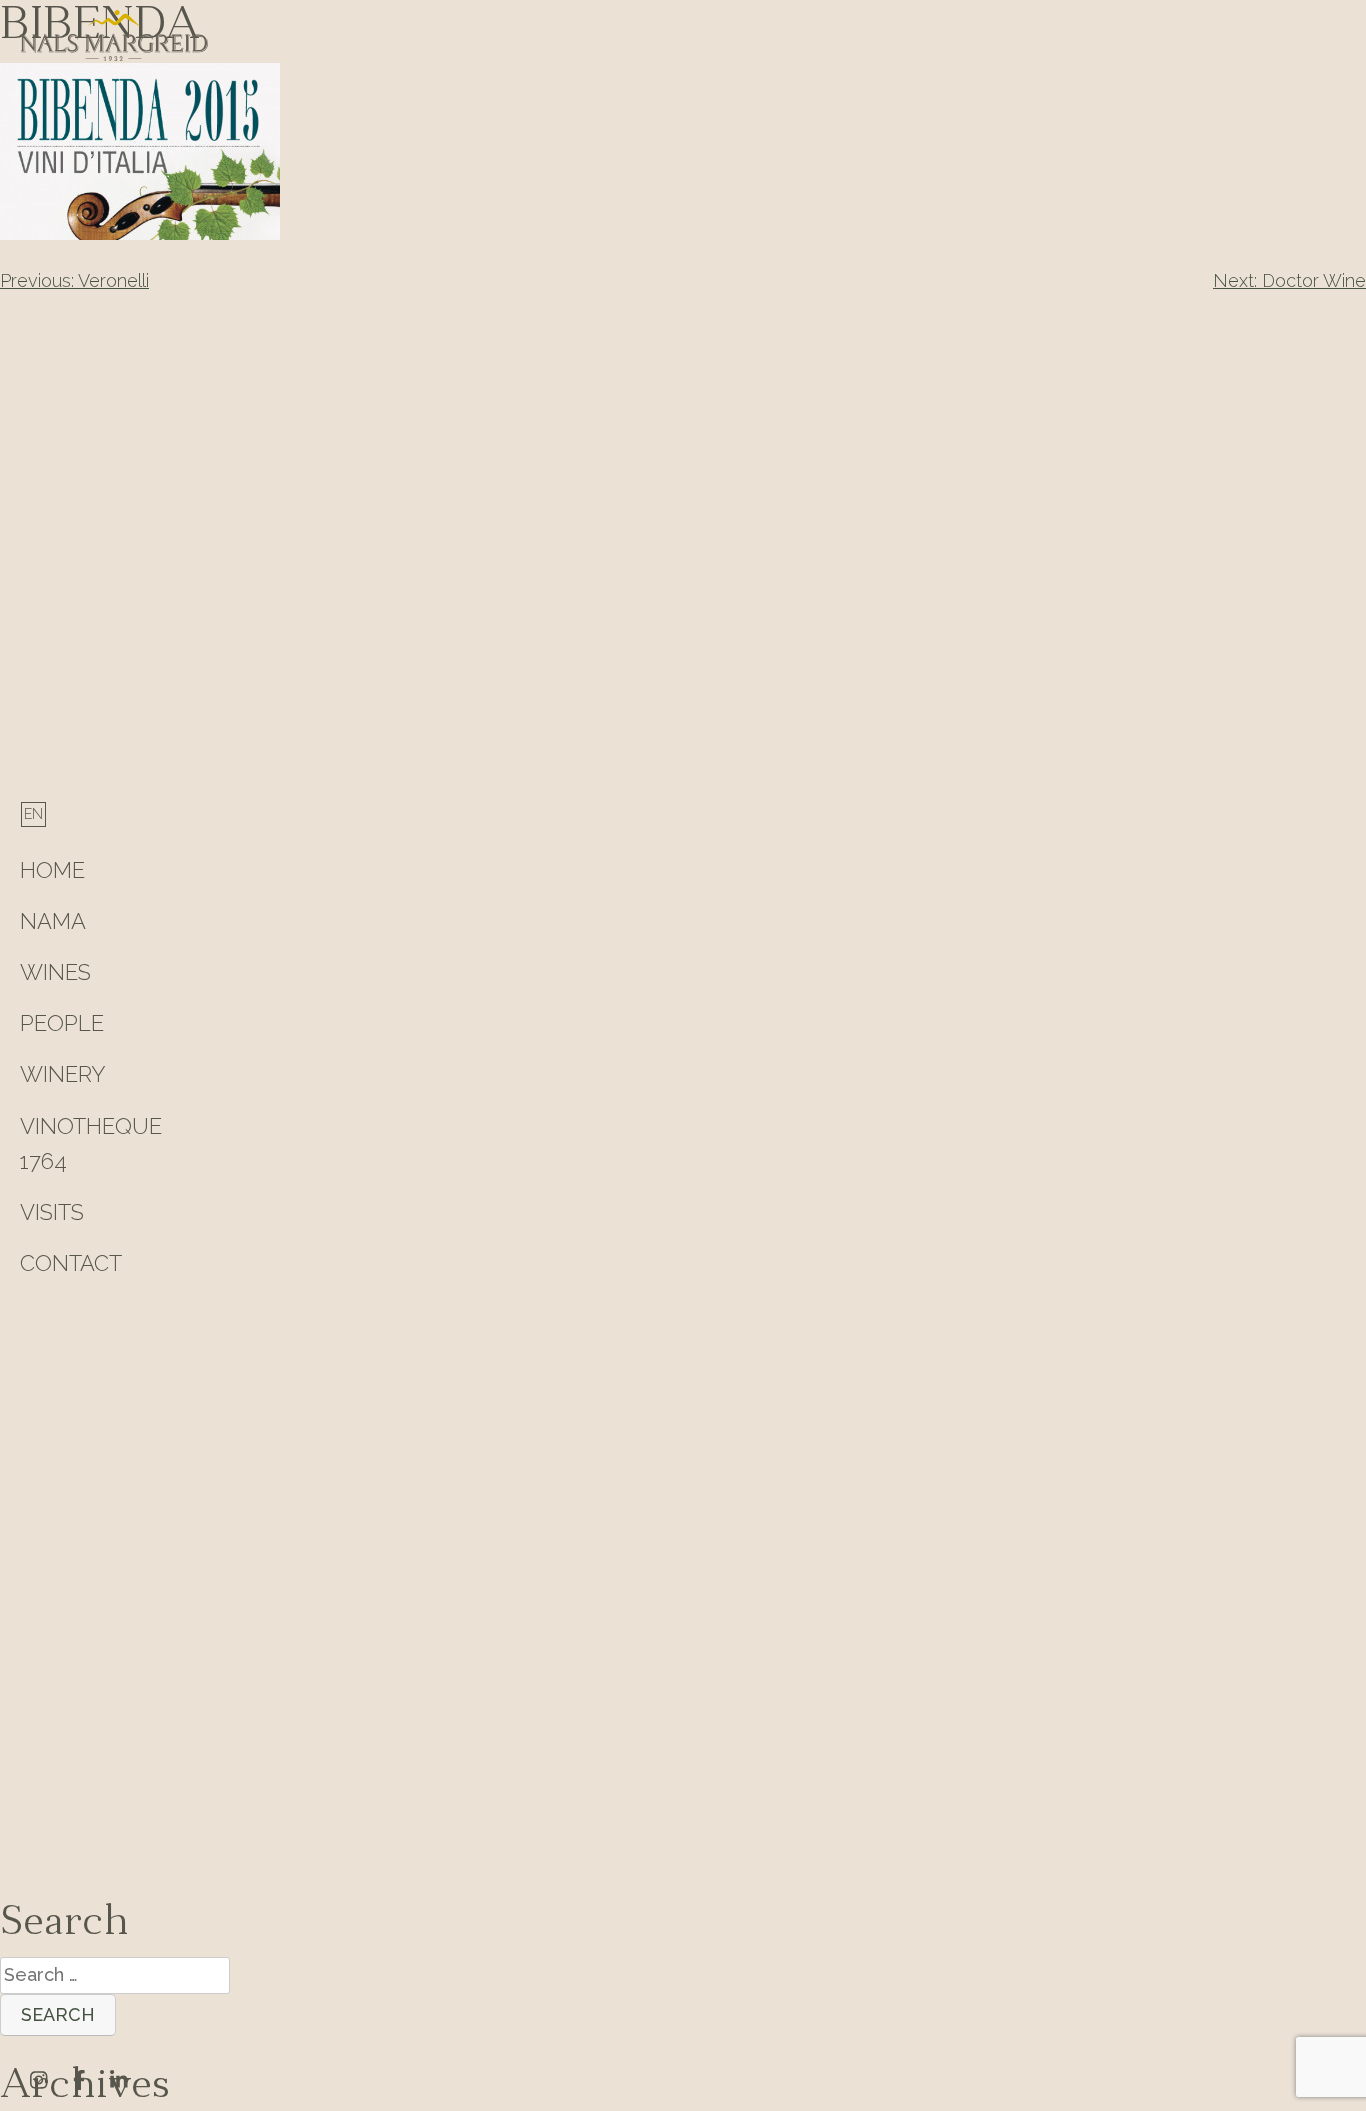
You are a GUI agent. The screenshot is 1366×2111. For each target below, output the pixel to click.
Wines (55, 972)
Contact (71, 1263)
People (62, 1023)
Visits (52, 1212)
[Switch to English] (33, 814)
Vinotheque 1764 (91, 1143)
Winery (63, 1074)
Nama (53, 921)
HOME (52, 870)
